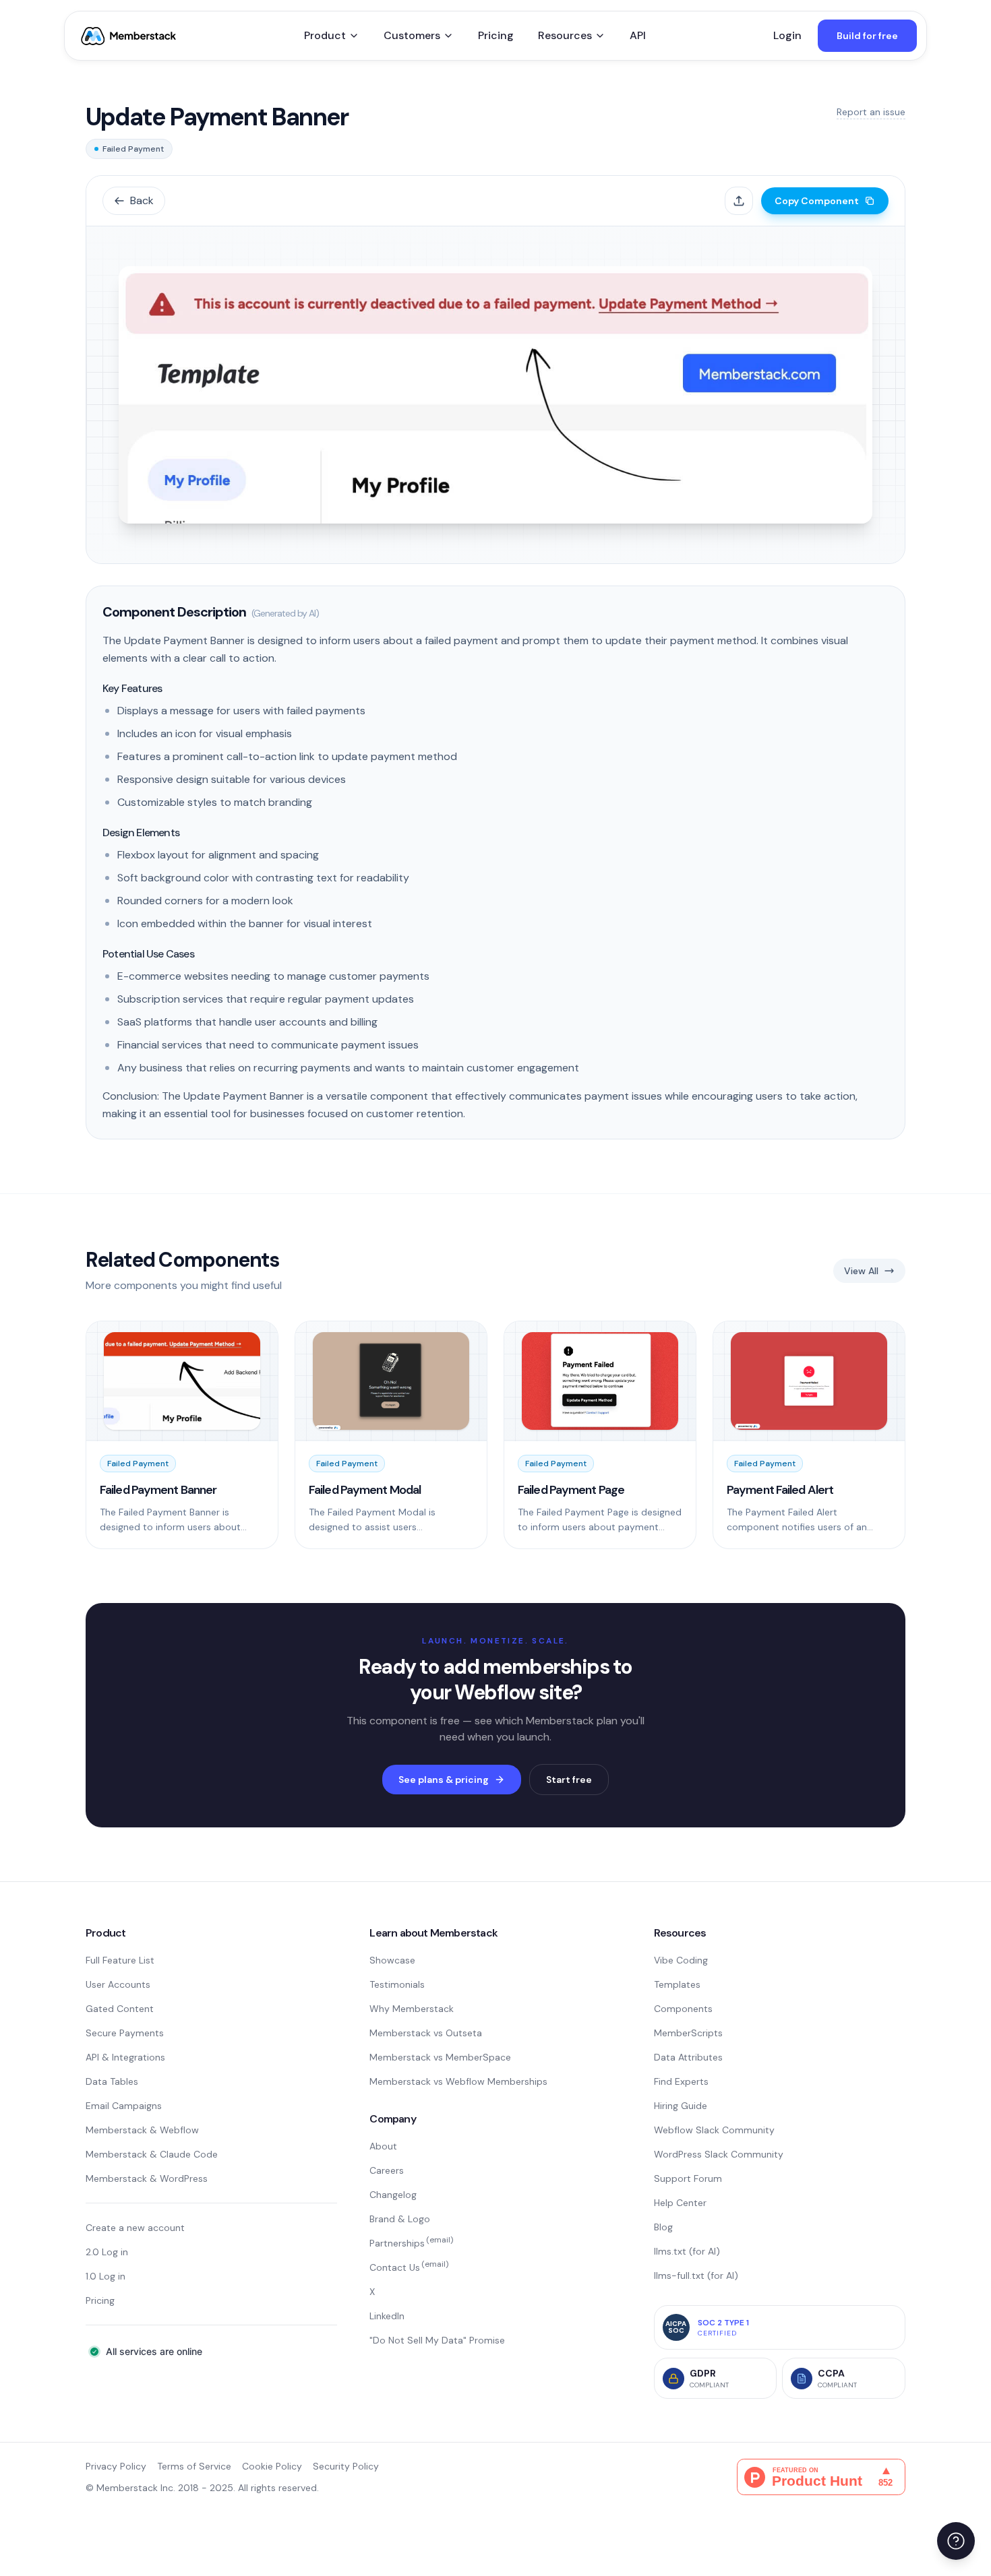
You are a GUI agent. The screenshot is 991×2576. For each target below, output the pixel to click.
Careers (387, 2170)
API (638, 35)
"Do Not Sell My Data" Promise (437, 2340)
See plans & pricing (444, 1780)
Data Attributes (688, 2057)
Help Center (680, 2203)
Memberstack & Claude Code (152, 2154)
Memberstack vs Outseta (426, 2033)
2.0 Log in (107, 2252)
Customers (412, 35)
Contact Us (409, 2267)
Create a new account (135, 2228)
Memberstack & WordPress (147, 2178)
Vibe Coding (681, 1960)
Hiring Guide (681, 2106)
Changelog (393, 2195)
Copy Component (817, 201)
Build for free (867, 36)
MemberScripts (688, 2033)
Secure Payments (125, 2033)
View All (861, 1271)
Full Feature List (120, 1960)
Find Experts (681, 2081)
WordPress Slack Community (719, 2154)
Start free (569, 1780)
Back (142, 200)
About (383, 2146)
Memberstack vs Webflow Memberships (458, 2081)
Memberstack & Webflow (142, 2130)
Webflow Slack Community (714, 2130)
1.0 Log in (106, 2276)
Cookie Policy (272, 2466)
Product (325, 35)
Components (683, 2009)
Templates (677, 1984)
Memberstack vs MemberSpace (440, 2057)
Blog (663, 2227)
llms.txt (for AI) (687, 2251)
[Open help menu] (956, 2541)
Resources (565, 35)
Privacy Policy (116, 2466)
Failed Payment (133, 149)
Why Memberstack (412, 2009)
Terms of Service (194, 2466)
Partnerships (411, 2243)
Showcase (392, 1960)
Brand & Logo (400, 2219)
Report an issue (871, 112)
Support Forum (688, 2178)
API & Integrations (125, 2057)
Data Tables (112, 2081)
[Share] (739, 201)
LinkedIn (387, 2316)
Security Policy (346, 2466)
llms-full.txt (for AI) (696, 2275)
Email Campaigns (124, 2106)
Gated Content (120, 2009)
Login (787, 35)
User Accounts (118, 1984)
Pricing (496, 35)
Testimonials (397, 1984)
